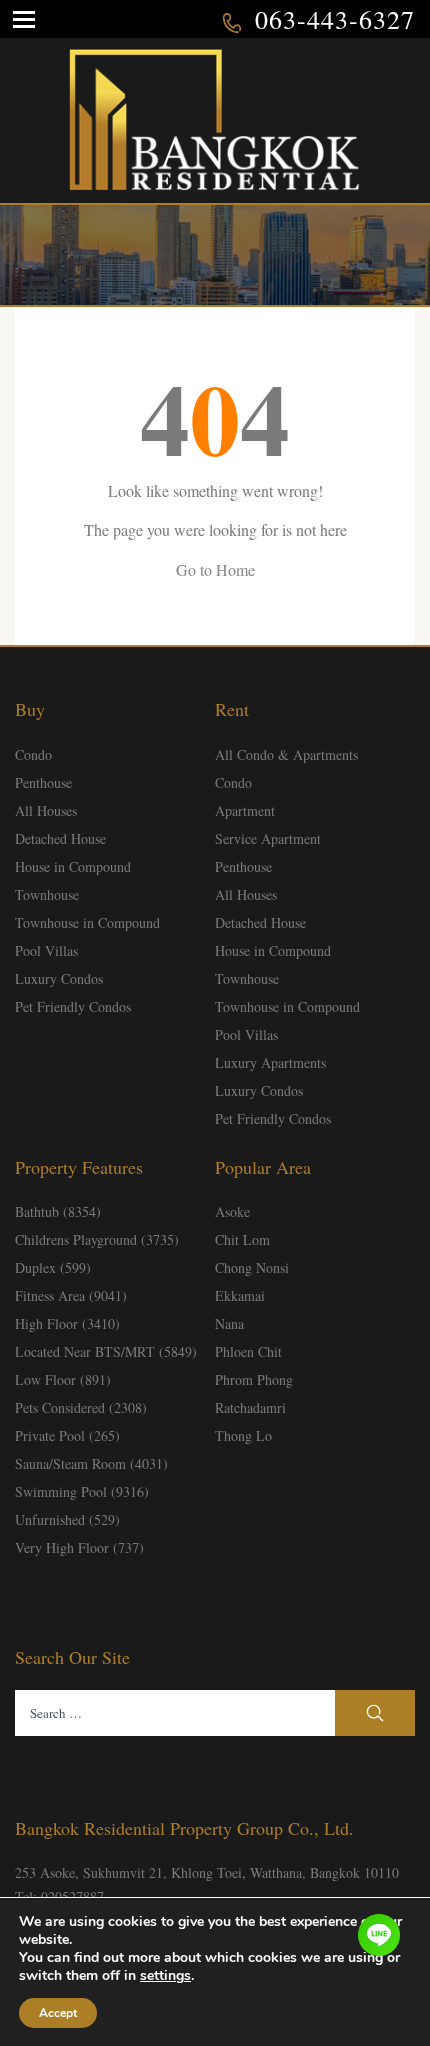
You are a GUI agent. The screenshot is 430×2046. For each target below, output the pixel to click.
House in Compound (73, 866)
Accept (58, 2013)
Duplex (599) (53, 1267)
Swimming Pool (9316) (82, 1491)
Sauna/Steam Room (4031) (91, 1463)
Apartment (245, 810)
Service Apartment (268, 838)
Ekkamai (240, 1295)
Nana (229, 1323)
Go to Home (215, 569)
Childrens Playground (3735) (97, 1239)
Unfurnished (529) (67, 1519)
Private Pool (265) (67, 1435)
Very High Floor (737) (79, 1547)
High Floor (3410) (67, 1323)
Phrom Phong (254, 1379)
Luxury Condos (59, 978)
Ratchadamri (250, 1407)
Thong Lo (243, 1435)
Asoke (232, 1211)
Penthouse (43, 782)
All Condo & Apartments (286, 754)
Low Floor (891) (63, 1379)
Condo (33, 754)
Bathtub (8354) (58, 1211)
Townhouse (47, 894)
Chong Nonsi (252, 1267)
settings (165, 1976)
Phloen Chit (248, 1351)
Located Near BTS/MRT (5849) (106, 1351)
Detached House (60, 838)
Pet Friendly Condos (73, 1006)
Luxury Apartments (270, 1062)
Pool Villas (46, 950)
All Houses (46, 810)
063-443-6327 (335, 19)
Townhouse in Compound (87, 922)
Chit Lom (242, 1239)
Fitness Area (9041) (71, 1295)
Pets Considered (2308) (81, 1407)
